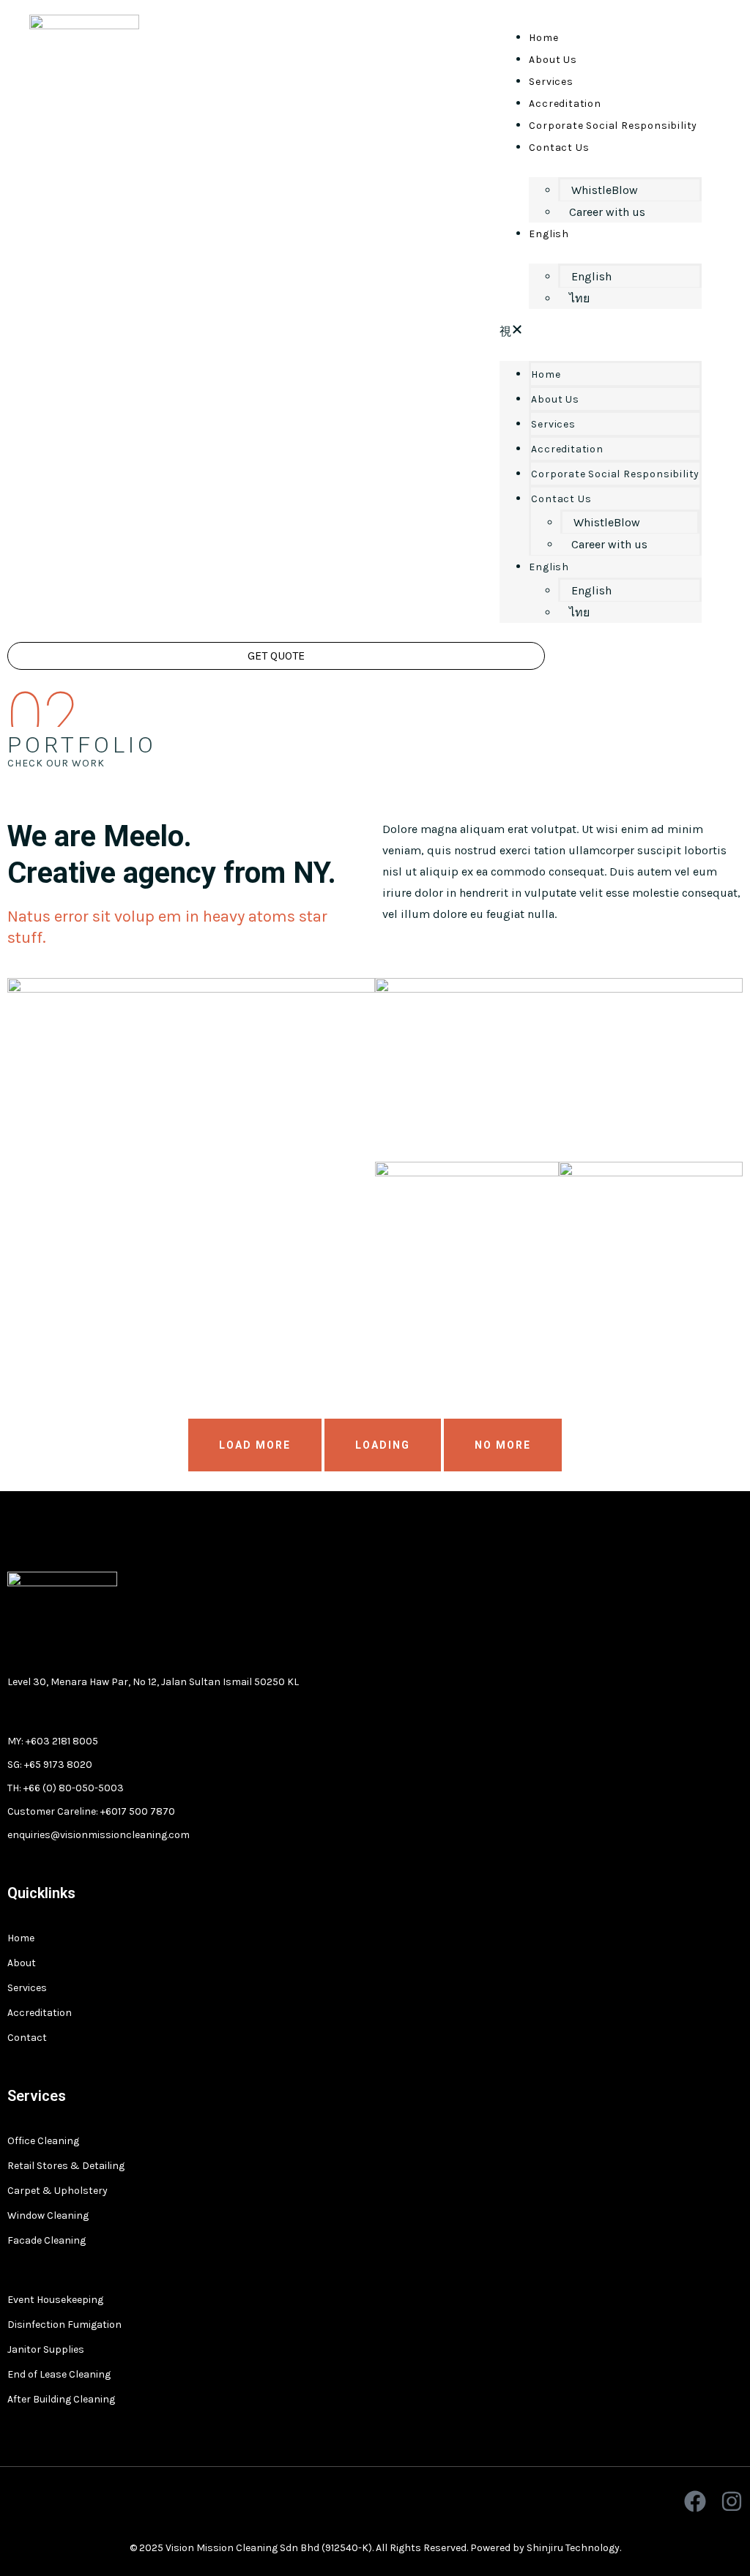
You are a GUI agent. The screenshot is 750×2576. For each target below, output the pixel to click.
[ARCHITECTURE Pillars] (651, 1254)
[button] (601, 331)
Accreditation (565, 104)
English (549, 234)
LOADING (383, 1445)
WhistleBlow (605, 190)
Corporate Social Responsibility (613, 126)
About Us (553, 60)
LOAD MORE (255, 1445)
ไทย (579, 298)
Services (551, 82)
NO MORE (503, 1445)
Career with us (607, 212)
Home (543, 38)
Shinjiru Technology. (574, 2548)
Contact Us (559, 148)
